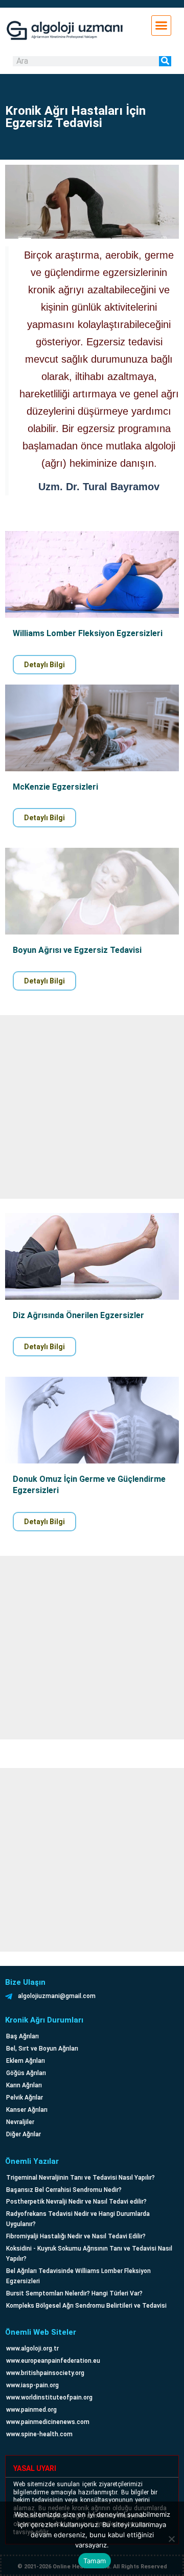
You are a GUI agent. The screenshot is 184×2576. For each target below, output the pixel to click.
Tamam (95, 2561)
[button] (162, 26)
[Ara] (165, 61)
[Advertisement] (92, 1107)
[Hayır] (171, 2539)
